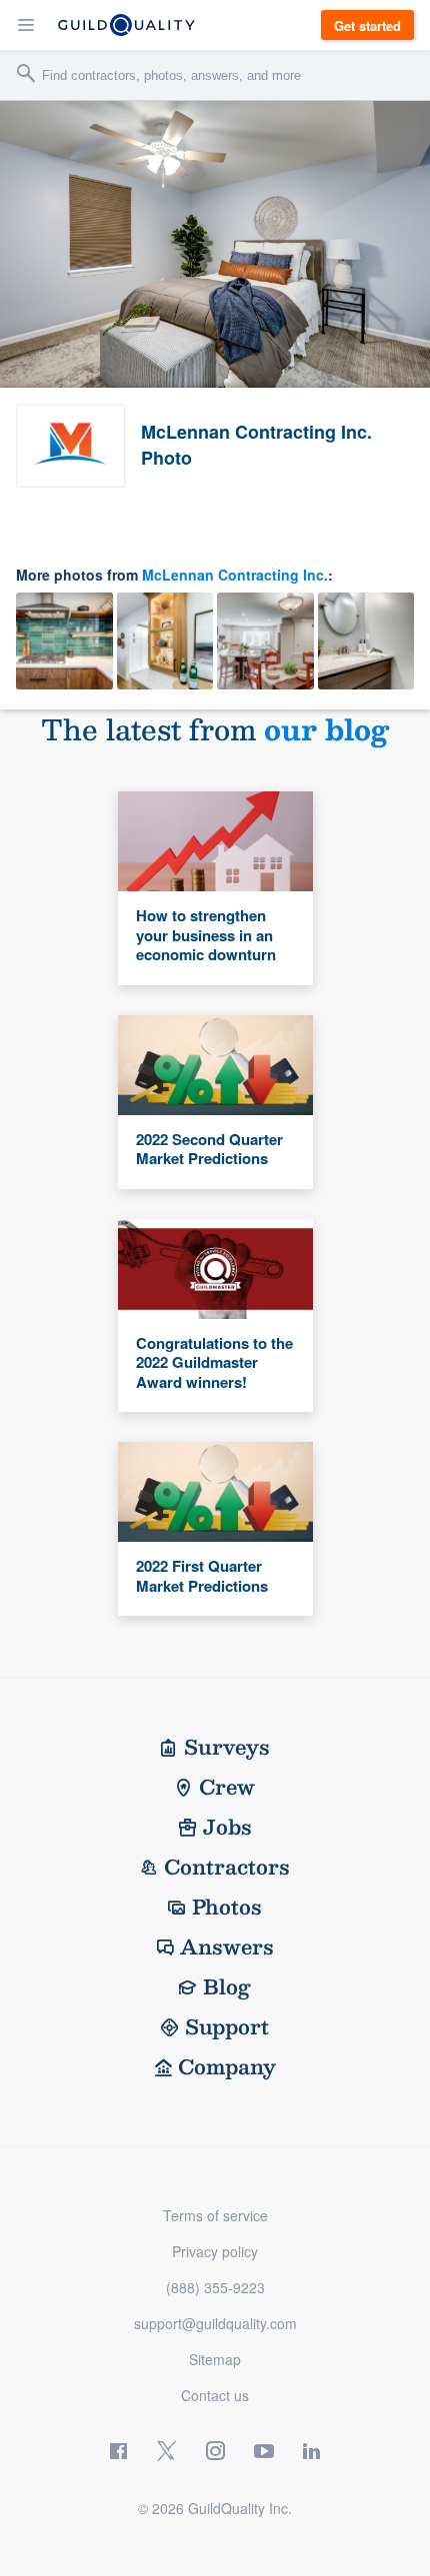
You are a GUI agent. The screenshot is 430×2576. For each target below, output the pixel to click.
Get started (367, 25)
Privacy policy (215, 2251)
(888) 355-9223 (215, 2287)
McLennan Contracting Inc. (235, 575)
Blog (227, 1986)
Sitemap (215, 2359)
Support (227, 2026)
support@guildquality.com (215, 2323)
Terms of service (215, 2215)
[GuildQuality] (126, 25)
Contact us (215, 2395)
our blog (326, 729)
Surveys (227, 1747)
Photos (227, 1907)
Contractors (227, 1867)
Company (227, 2066)
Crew (227, 1787)
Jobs (227, 1827)
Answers (227, 1946)
